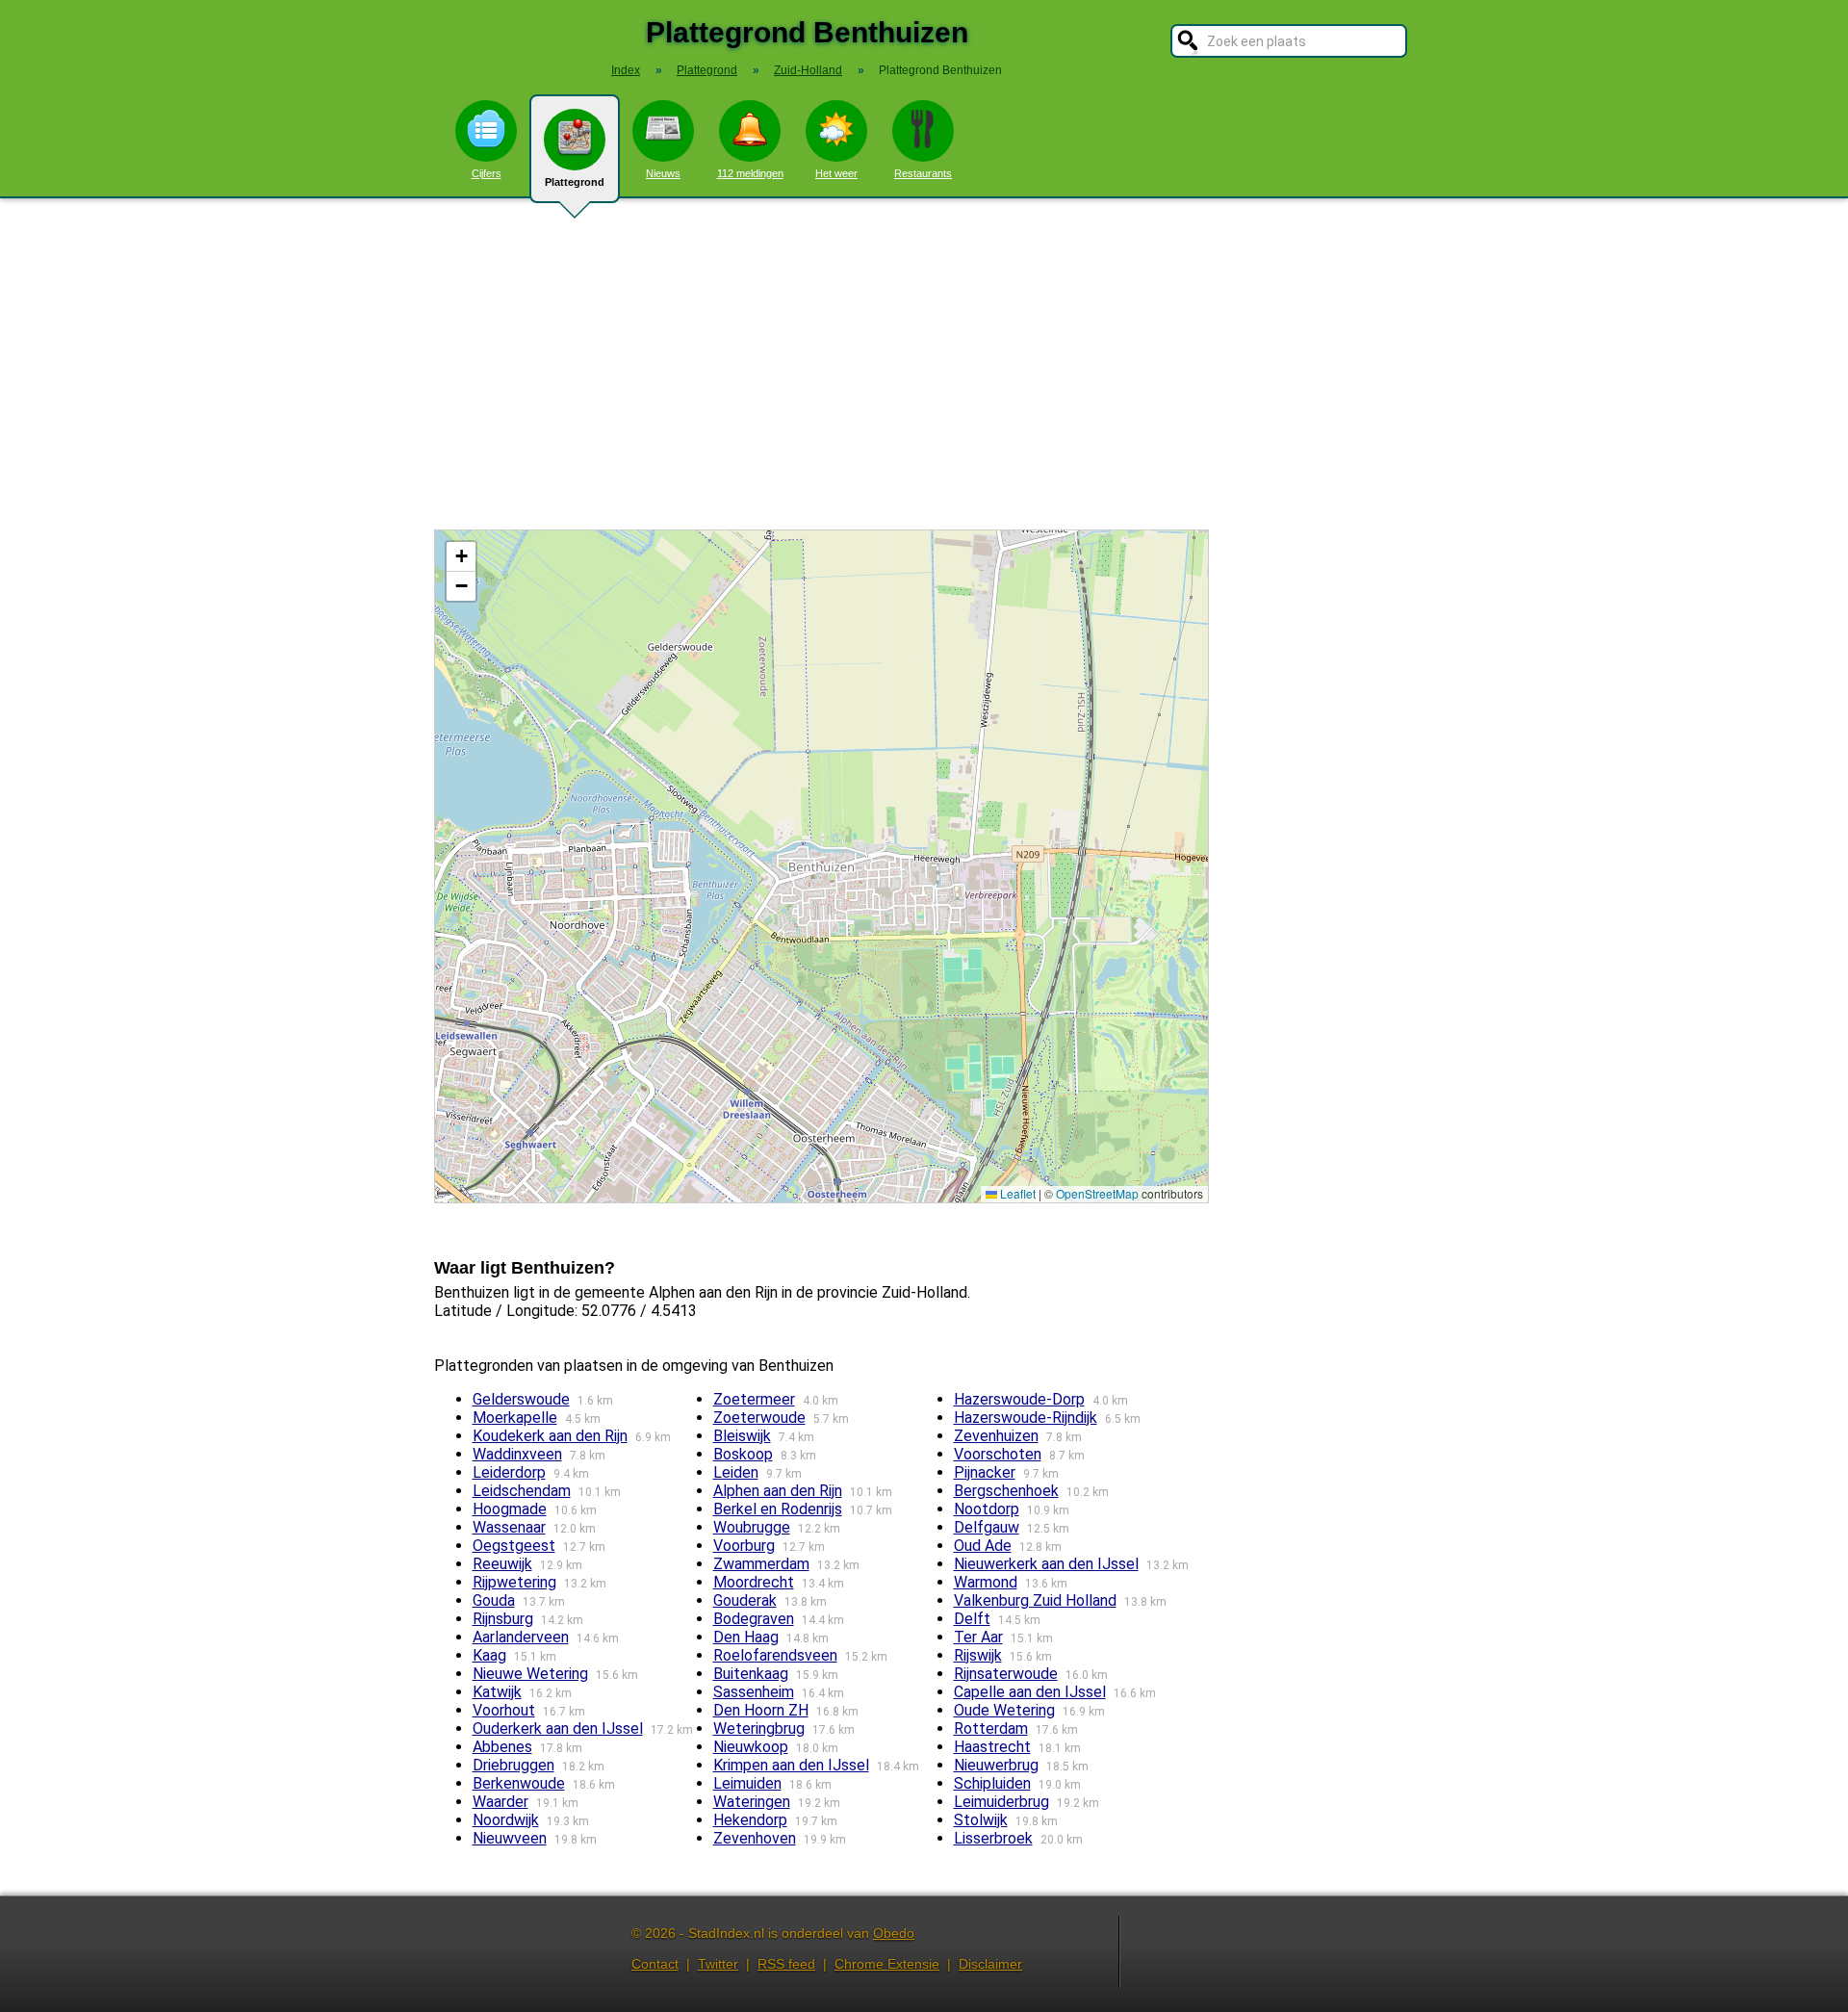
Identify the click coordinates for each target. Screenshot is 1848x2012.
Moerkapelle (515, 1418)
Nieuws (663, 173)
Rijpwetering (514, 1582)
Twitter (718, 1964)
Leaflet (1016, 1193)
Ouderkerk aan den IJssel (558, 1728)
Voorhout (504, 1710)
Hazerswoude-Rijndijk (1026, 1418)
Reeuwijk (502, 1564)
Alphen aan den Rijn (778, 1491)
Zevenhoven (755, 1838)
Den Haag (746, 1637)
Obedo (894, 1933)
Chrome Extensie (887, 1964)
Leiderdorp (509, 1472)
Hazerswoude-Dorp (1019, 1399)
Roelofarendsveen (775, 1655)
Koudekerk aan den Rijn (550, 1436)
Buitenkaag (751, 1674)
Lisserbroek (993, 1838)
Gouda (494, 1600)
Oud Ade (983, 1546)
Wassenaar (509, 1527)
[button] (461, 557)
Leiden (736, 1472)
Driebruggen (513, 1765)
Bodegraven (754, 1619)
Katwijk (497, 1692)
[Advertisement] (924, 364)
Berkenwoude (519, 1783)
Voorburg (744, 1546)
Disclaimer (990, 1964)
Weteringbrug (759, 1728)
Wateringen (752, 1802)
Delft (972, 1619)
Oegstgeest (514, 1546)
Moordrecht (754, 1582)
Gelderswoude (521, 1399)
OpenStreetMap (1097, 1193)
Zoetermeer (754, 1399)
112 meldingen (750, 173)
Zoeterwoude (759, 1418)
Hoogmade (510, 1509)
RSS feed (786, 1964)
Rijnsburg (503, 1619)
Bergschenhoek (1006, 1491)
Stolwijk (981, 1820)
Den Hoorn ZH (761, 1710)
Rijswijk (978, 1655)
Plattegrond (575, 182)
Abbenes (502, 1747)
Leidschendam (522, 1491)
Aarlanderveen (521, 1637)
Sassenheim (754, 1692)
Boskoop (743, 1454)
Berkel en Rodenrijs (778, 1509)
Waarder (500, 1802)
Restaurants (923, 173)
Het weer (836, 173)
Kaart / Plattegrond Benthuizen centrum (819, 866)
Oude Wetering (1004, 1710)
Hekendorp (750, 1820)
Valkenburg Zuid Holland (1035, 1600)
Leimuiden (747, 1783)
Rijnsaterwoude (1006, 1674)
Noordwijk (506, 1820)
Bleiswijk (742, 1436)
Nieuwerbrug (996, 1765)
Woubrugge (752, 1527)
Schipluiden (992, 1783)
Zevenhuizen (996, 1436)
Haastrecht (992, 1747)
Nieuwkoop (751, 1747)
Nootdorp (987, 1509)
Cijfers (487, 173)
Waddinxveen (517, 1454)
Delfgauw (987, 1527)
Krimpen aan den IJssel (791, 1765)
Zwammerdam (761, 1564)
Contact (655, 1964)
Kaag (489, 1655)
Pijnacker (985, 1472)
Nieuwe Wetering (530, 1674)
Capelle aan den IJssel (1030, 1692)
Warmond (986, 1582)
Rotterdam (991, 1728)
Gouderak (745, 1600)
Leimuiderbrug (1001, 1802)
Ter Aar (978, 1637)
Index (626, 70)
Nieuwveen (510, 1838)
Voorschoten (998, 1454)
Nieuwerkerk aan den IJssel (1046, 1564)
